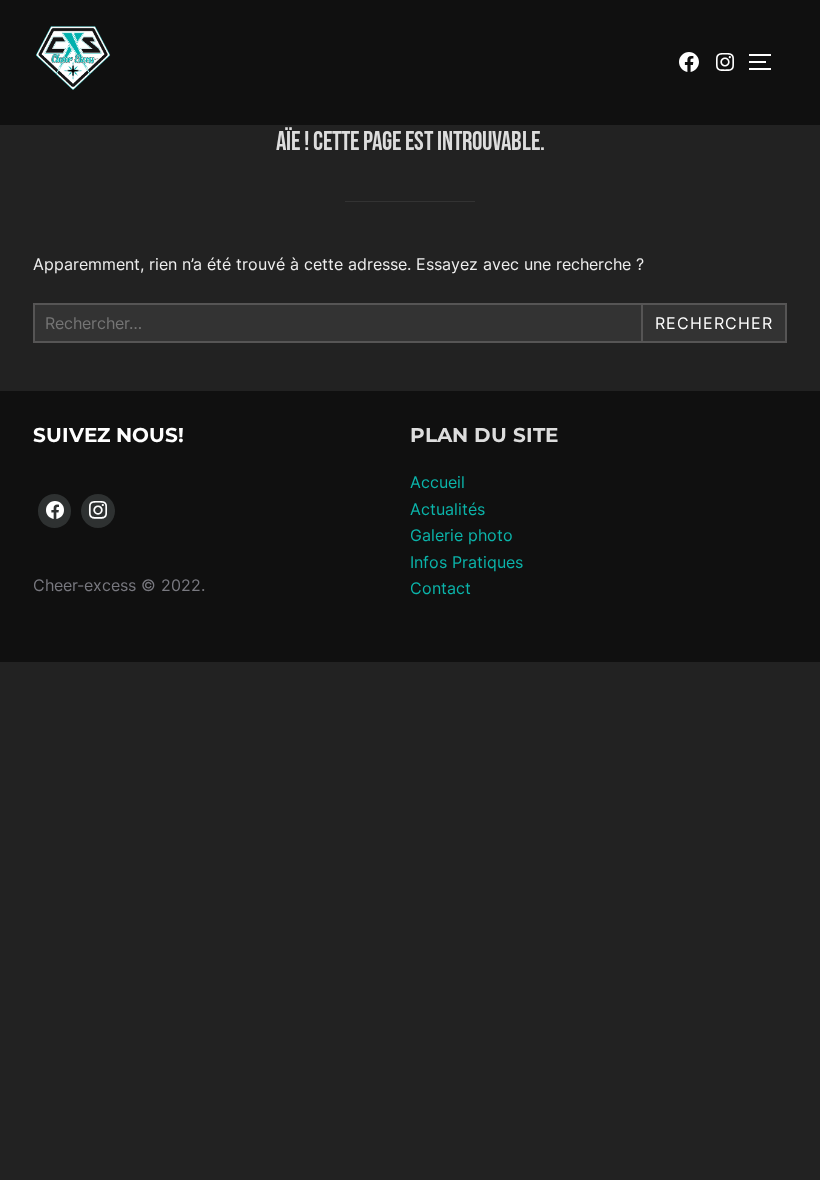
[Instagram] (98, 511)
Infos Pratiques (466, 562)
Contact (440, 588)
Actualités (447, 509)
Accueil (437, 482)
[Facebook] (55, 511)
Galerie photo (461, 535)
